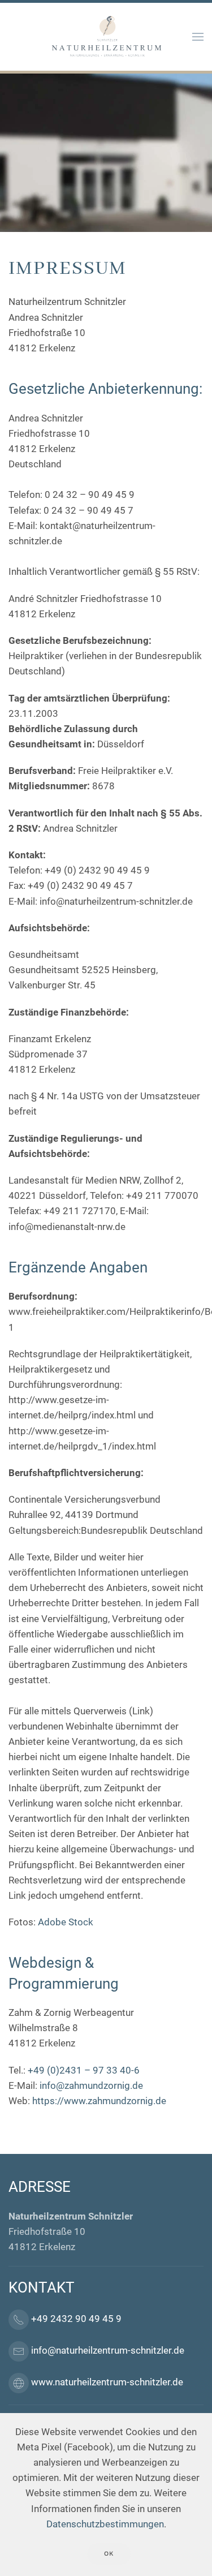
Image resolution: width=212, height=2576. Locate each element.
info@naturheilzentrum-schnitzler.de (108, 2350)
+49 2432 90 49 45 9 (76, 2319)
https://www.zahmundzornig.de (99, 2101)
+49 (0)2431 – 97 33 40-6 (84, 2070)
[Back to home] (106, 37)
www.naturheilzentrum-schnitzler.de (107, 2382)
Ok (109, 2554)
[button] (198, 37)
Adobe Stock (66, 1922)
